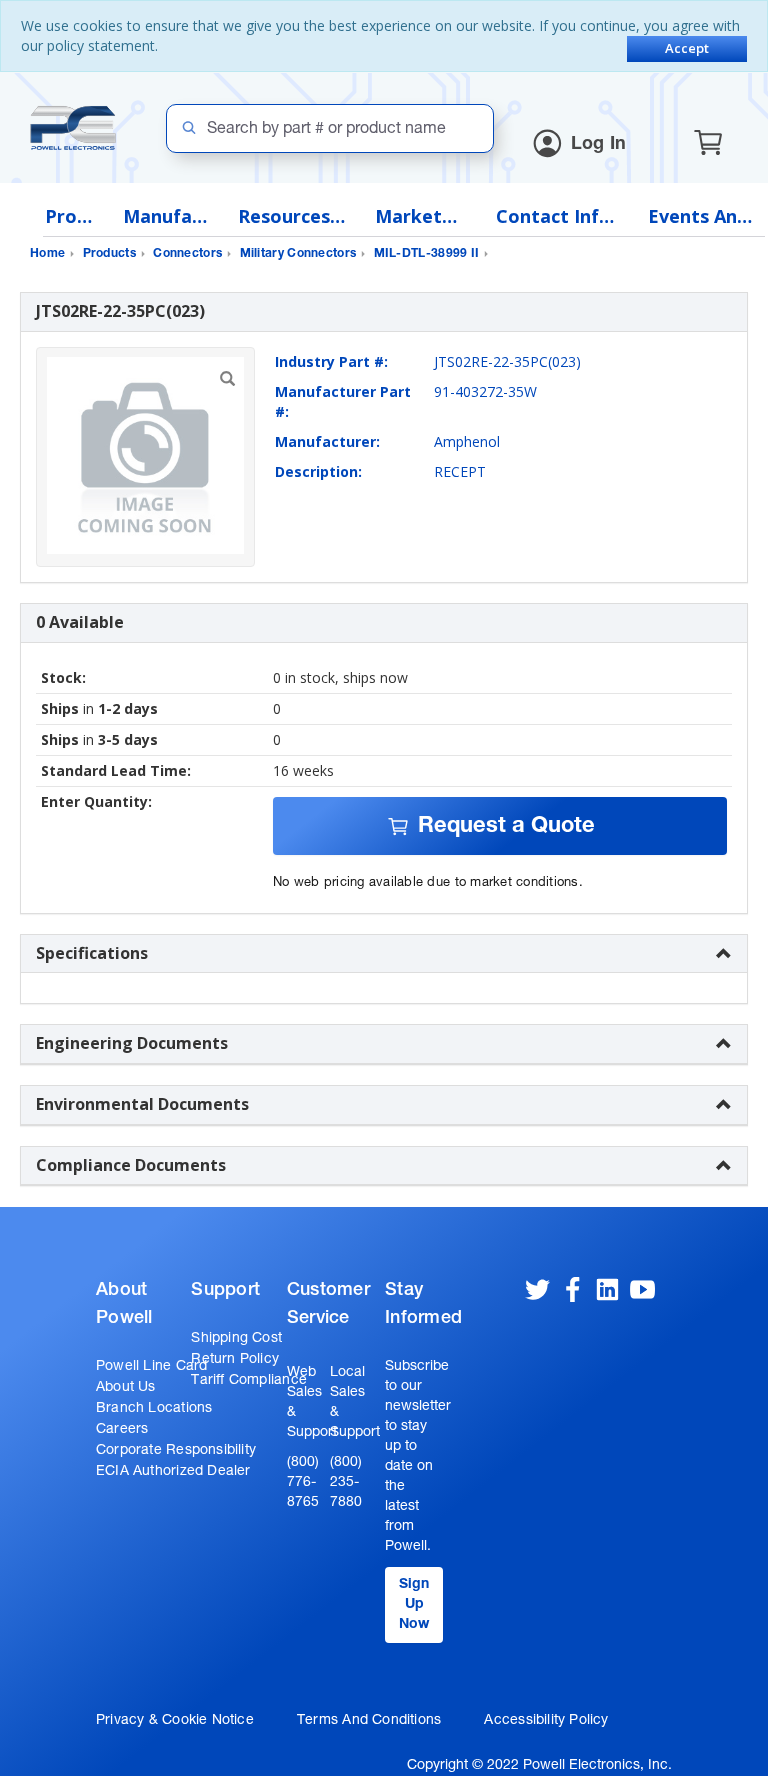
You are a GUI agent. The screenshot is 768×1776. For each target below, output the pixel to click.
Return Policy (235, 1360)
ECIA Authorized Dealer (173, 1472)
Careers (122, 1430)
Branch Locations (154, 1409)
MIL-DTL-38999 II (427, 254)
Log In (599, 145)
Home (47, 254)
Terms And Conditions (369, 1721)
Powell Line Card (151, 1367)
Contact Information (557, 217)
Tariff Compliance (249, 1381)
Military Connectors (298, 254)
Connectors (187, 254)
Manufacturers (165, 217)
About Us (126, 1388)
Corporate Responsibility (176, 1451)
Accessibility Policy (546, 1721)
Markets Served (420, 217)
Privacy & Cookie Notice (175, 1721)
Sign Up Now (414, 1605)
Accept (687, 48)
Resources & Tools (291, 217)
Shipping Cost (236, 1339)
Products (69, 217)
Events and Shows (700, 217)
